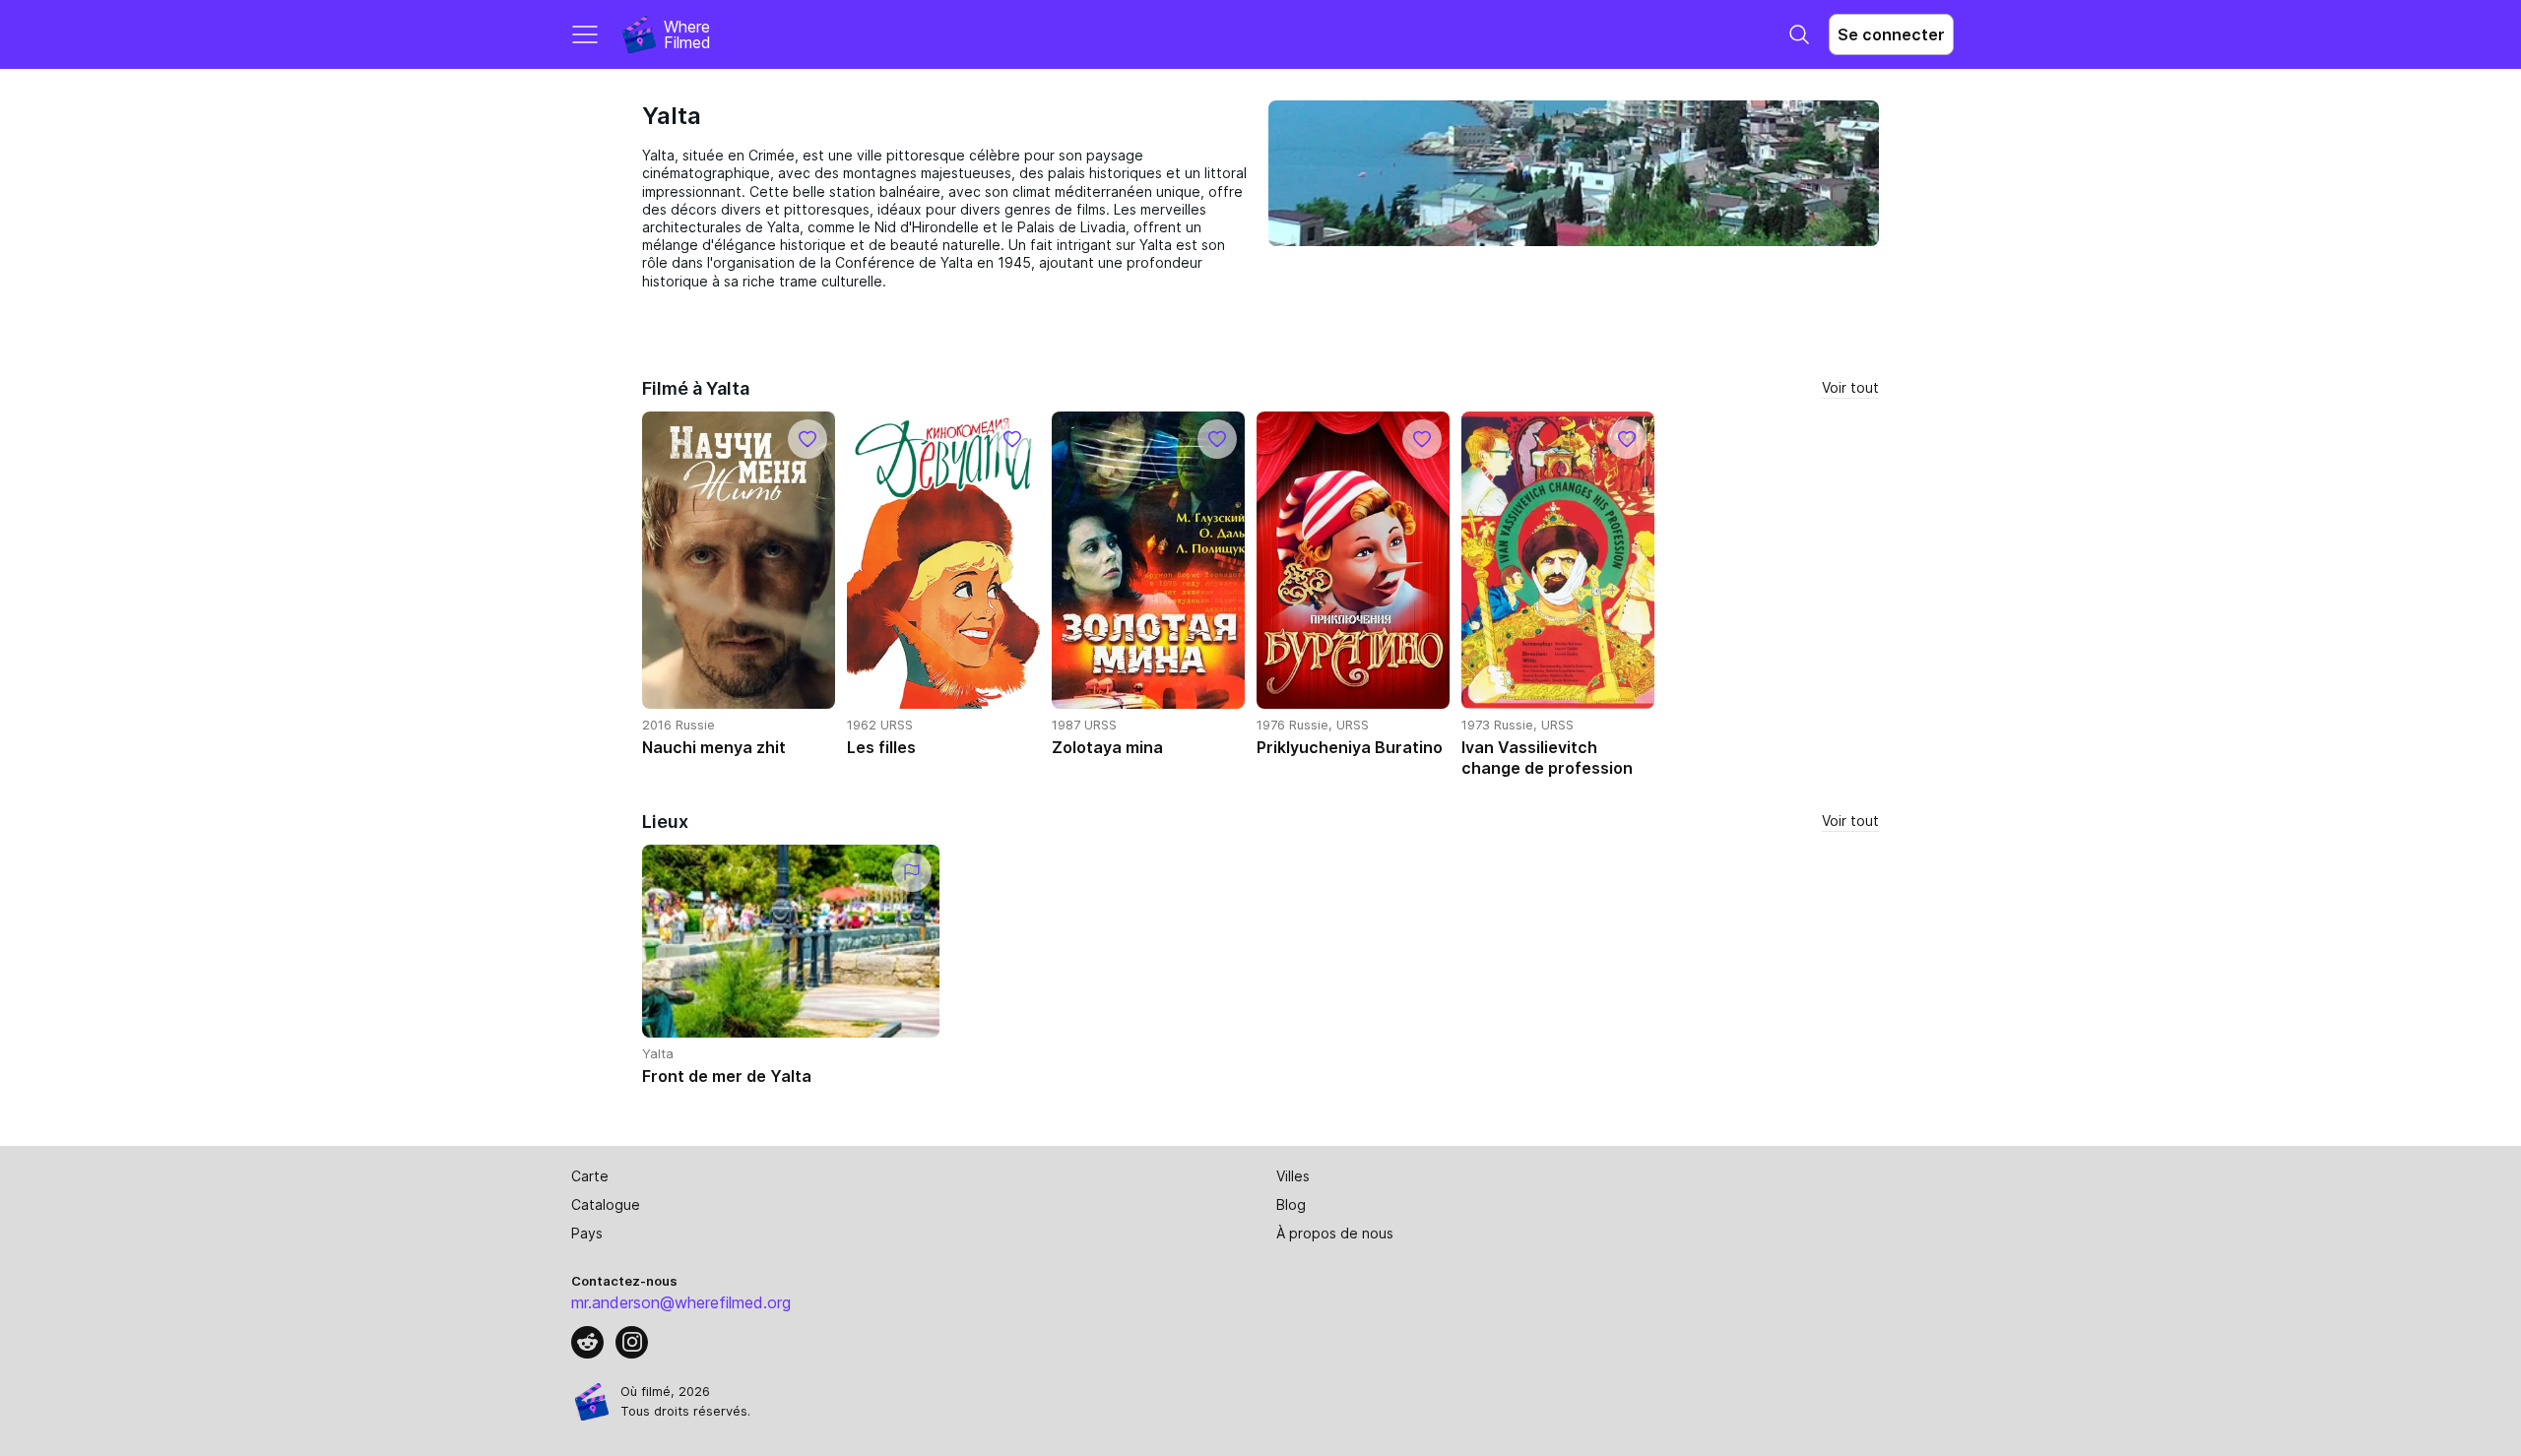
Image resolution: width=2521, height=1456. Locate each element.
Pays (587, 1233)
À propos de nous (1335, 1233)
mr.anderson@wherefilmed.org (681, 1302)
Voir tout (1850, 387)
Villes (1293, 1176)
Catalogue (606, 1204)
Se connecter (1891, 34)
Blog (1291, 1204)
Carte (590, 1176)
